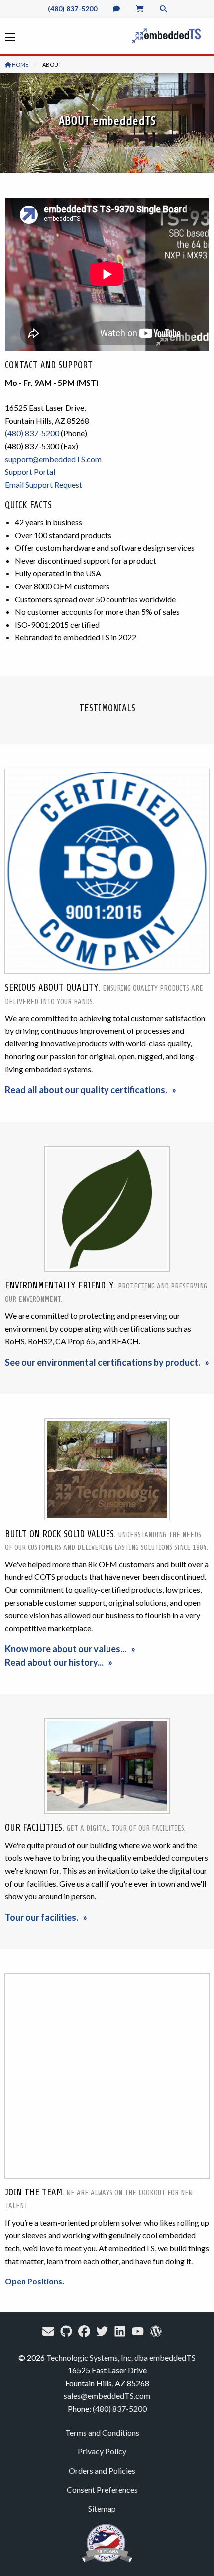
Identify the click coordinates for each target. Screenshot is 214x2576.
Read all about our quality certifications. (86, 1090)
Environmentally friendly (59, 1286)
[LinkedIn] (120, 2331)
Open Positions (34, 2281)
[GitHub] (66, 2331)
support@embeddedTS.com (53, 459)
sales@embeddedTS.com (107, 2395)
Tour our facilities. (42, 1917)
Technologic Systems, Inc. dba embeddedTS (121, 2358)
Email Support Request (44, 484)
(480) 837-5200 (72, 9)
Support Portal (30, 471)
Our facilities (34, 1828)
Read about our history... (54, 1662)
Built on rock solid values (59, 1534)
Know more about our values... (66, 1649)
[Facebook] (84, 2331)
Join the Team (34, 2192)
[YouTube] (138, 2331)
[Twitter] (102, 2331)
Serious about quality (52, 988)
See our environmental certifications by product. (103, 1362)
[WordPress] (156, 2331)
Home (20, 64)
